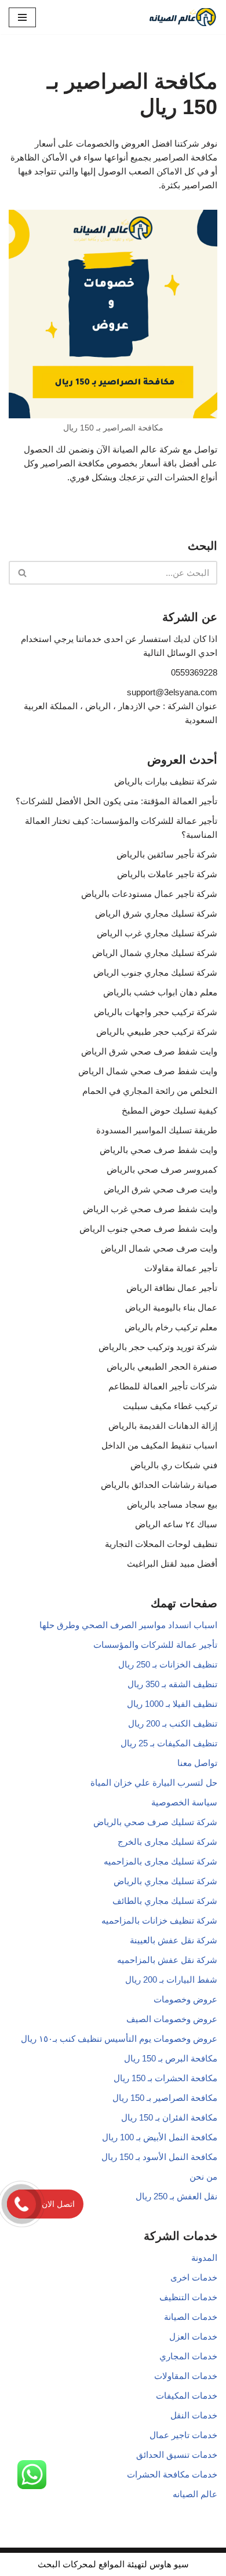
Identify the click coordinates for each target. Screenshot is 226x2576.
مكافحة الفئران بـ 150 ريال (169, 2117)
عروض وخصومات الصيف (172, 2019)
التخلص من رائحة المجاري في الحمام (150, 1091)
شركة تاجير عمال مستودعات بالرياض (149, 894)
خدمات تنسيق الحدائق (177, 2455)
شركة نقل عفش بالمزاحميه (167, 1960)
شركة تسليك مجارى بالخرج (167, 1842)
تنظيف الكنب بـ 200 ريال (173, 1723)
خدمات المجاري (188, 2356)
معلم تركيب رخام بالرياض (171, 1327)
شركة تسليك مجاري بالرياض (165, 1881)
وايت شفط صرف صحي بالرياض (158, 1150)
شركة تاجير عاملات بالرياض (167, 874)
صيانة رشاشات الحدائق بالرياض (159, 1485)
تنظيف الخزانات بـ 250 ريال (168, 1664)
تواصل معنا (197, 1763)
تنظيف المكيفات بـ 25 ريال (169, 1743)
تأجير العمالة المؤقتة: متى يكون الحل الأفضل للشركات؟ (116, 801)
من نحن (203, 2177)
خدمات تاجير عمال (183, 2435)
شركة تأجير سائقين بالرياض (167, 854)
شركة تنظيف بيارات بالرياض (166, 781)
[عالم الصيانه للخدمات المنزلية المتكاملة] (183, 17)
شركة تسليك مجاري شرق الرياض (156, 913)
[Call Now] (21, 2204)
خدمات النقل (194, 2415)
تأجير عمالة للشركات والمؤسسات (155, 1645)
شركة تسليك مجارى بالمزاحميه (161, 1861)
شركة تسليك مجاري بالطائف (165, 1901)
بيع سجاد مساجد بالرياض (172, 1504)
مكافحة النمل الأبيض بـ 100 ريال (160, 2137)
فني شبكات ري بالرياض (174, 1465)
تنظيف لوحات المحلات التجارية (161, 1544)
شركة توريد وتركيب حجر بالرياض (158, 1347)
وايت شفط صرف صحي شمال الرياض (148, 1071)
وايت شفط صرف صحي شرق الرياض (149, 1051)
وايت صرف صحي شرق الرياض (161, 1189)
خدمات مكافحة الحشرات (172, 2474)
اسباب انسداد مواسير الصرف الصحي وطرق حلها (128, 1625)
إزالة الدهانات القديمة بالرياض (163, 1426)
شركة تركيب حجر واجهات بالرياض (156, 1012)
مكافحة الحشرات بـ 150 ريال (165, 2078)
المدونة (204, 2258)
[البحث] (22, 573)
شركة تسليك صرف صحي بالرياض (155, 1822)
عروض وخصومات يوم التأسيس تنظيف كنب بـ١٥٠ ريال (119, 2039)
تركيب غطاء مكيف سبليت (170, 1406)
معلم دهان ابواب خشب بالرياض (160, 992)
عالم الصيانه (195, 2494)
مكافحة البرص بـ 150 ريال (171, 2058)
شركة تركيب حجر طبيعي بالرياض (157, 1032)
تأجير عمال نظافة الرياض (172, 1288)
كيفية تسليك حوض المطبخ (170, 1110)
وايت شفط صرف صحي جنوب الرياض (148, 1229)
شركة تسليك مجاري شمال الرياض (155, 953)
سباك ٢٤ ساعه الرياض (176, 1524)
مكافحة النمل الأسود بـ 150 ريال (159, 2157)
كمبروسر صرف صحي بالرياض (162, 1170)
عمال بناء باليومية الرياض (171, 1307)
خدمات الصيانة (191, 2317)
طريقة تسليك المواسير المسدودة (157, 1130)
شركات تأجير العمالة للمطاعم (163, 1386)
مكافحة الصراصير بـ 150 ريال (165, 2098)
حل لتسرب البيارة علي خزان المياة (154, 1783)
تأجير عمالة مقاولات (181, 1268)
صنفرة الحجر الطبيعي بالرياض (162, 1367)
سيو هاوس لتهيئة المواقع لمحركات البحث (113, 2564)
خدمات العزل (193, 2336)
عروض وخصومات (185, 1999)
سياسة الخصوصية (184, 1802)
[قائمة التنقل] (22, 17)
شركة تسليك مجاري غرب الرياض (157, 933)
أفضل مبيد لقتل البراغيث (172, 1564)
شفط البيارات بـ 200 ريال (171, 1980)
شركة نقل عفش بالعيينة (174, 1940)
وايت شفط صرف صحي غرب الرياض (150, 1209)
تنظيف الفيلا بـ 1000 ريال (172, 1704)
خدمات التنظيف (188, 2297)
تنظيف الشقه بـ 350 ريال (172, 1684)
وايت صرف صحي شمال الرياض (159, 1248)
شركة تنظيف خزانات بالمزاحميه (159, 1920)
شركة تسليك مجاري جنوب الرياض (155, 973)
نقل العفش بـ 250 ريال (176, 2196)
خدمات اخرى (194, 2277)
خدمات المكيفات (187, 2396)
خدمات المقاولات (186, 2376)
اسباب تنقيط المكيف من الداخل (159, 1445)
